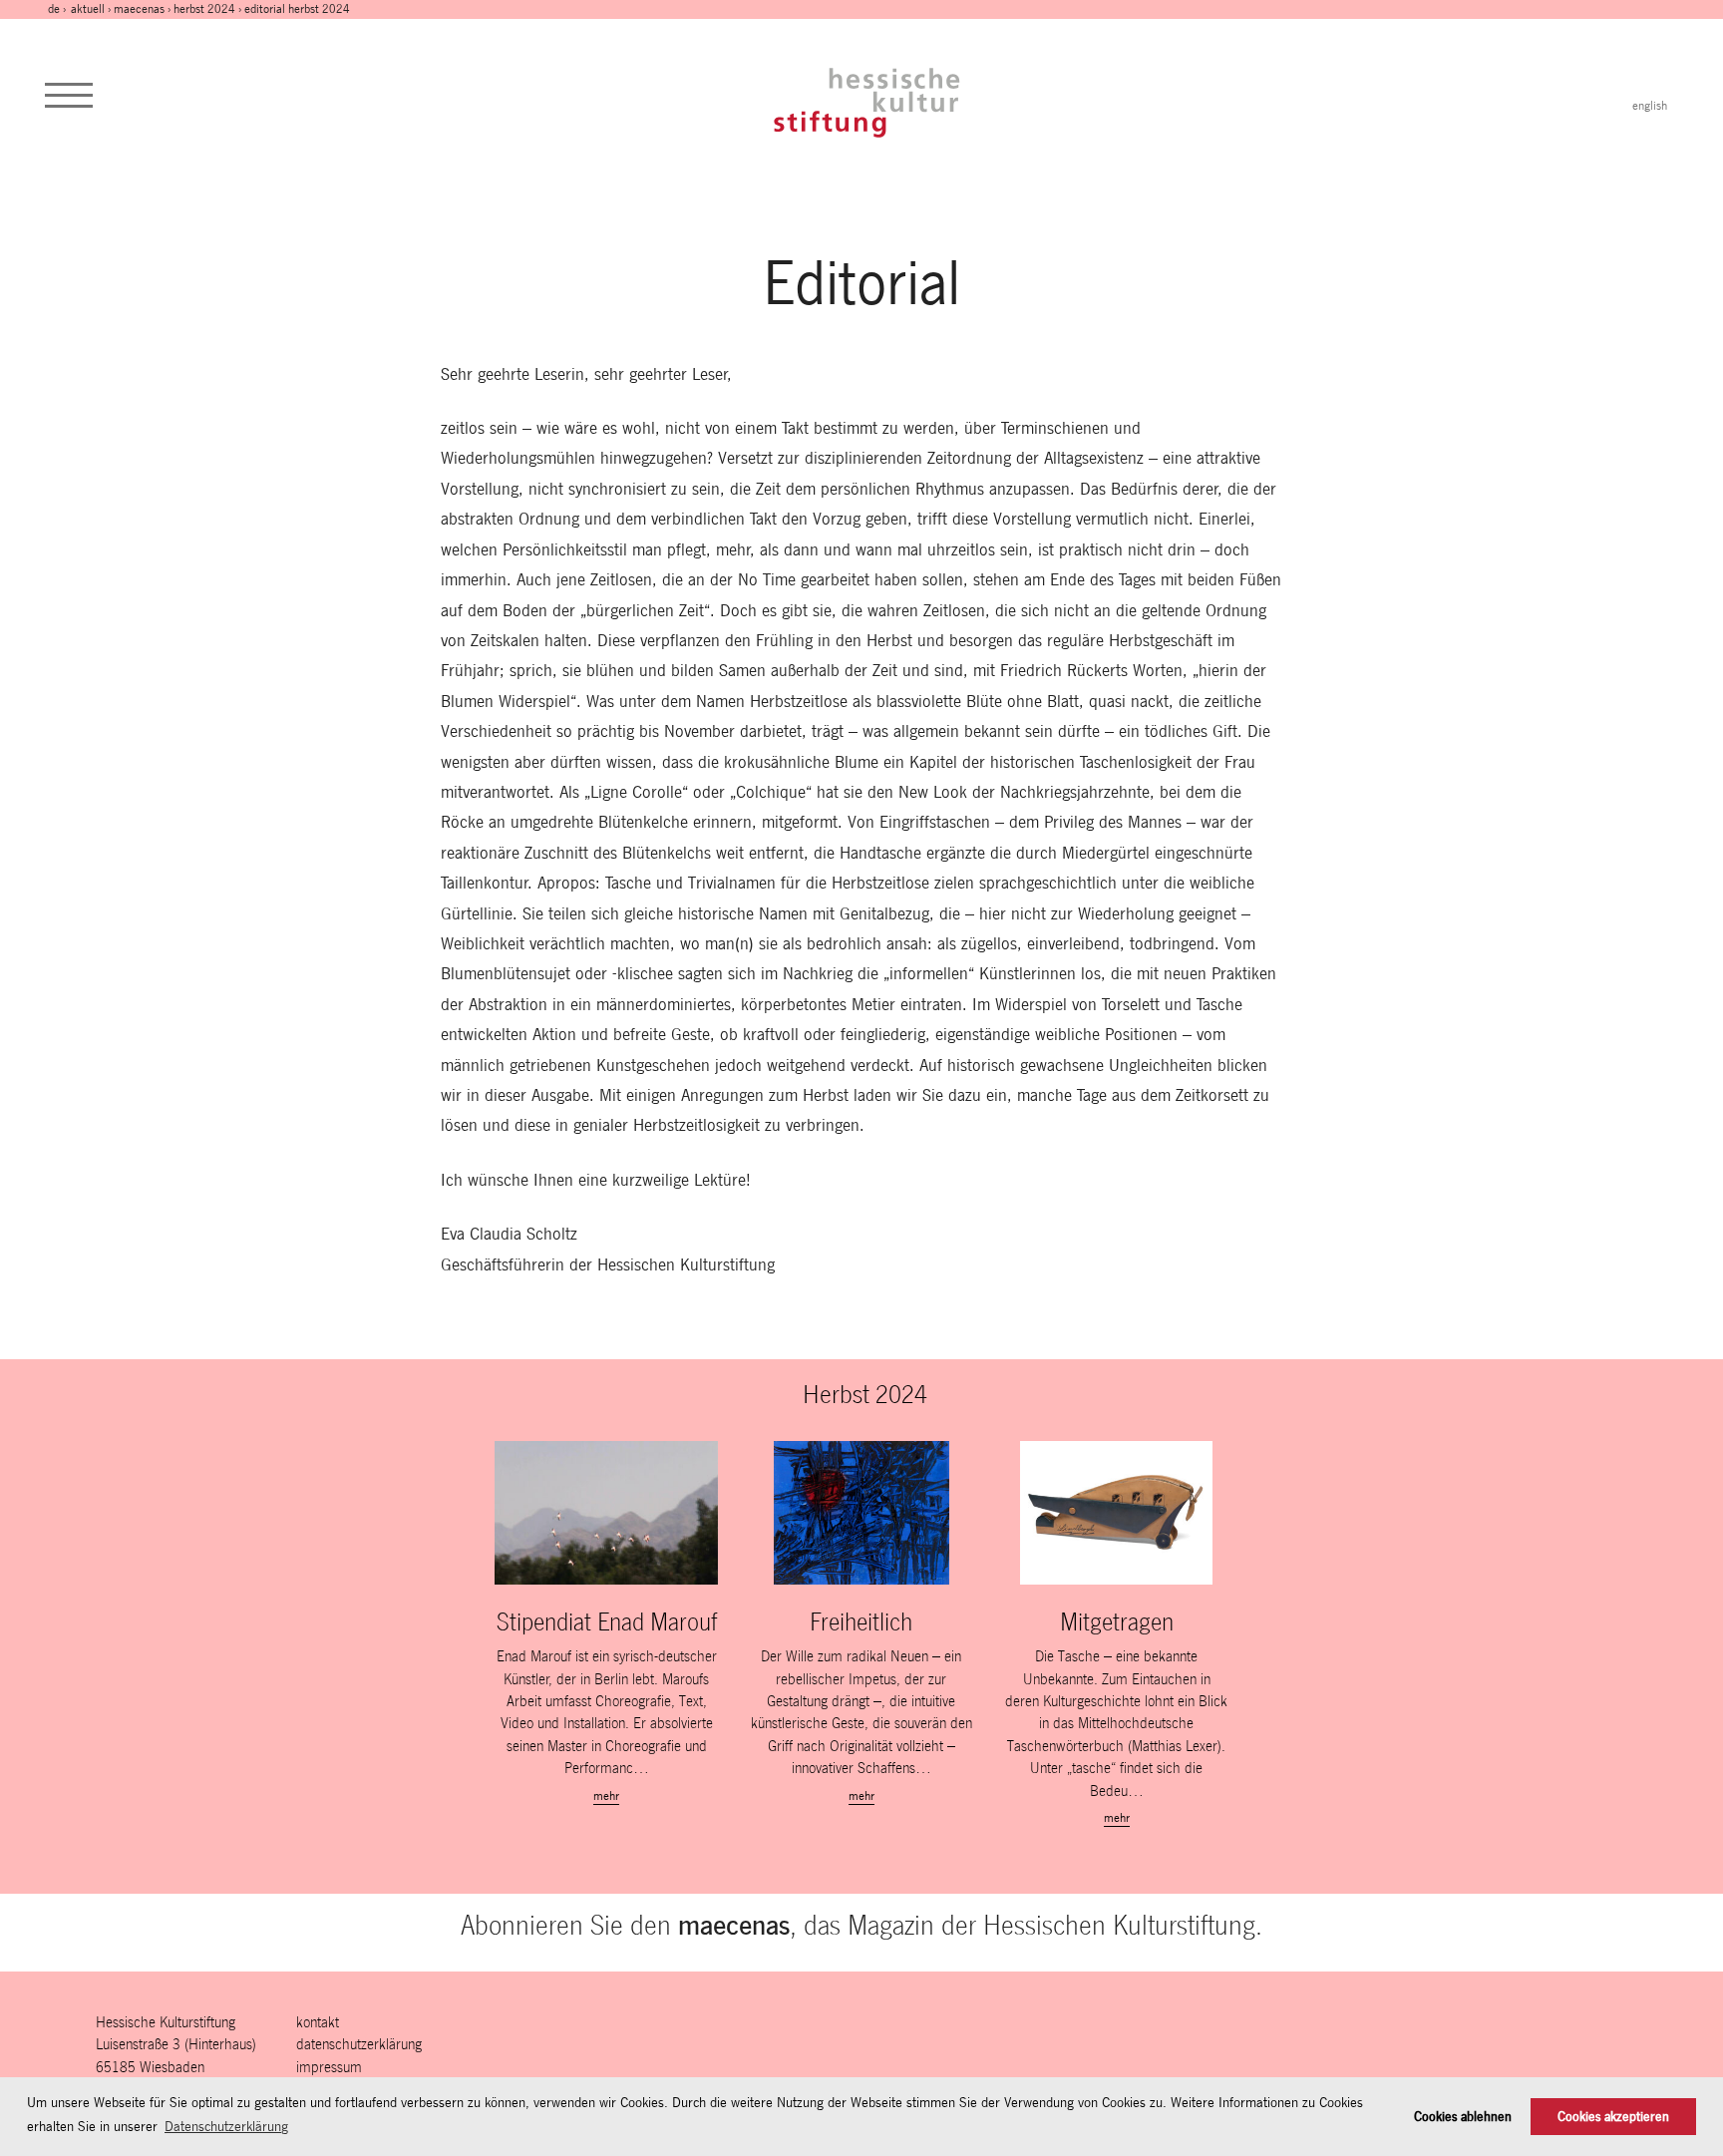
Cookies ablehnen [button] (1463, 2117)
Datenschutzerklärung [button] (226, 2126)
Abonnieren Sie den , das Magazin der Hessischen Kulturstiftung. (861, 1925)
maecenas (139, 9)
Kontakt (318, 2022)
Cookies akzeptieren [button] (1613, 2117)
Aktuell (88, 9)
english (1650, 106)
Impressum (329, 2067)
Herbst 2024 (204, 9)
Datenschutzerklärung (359, 2044)
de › (58, 9)
